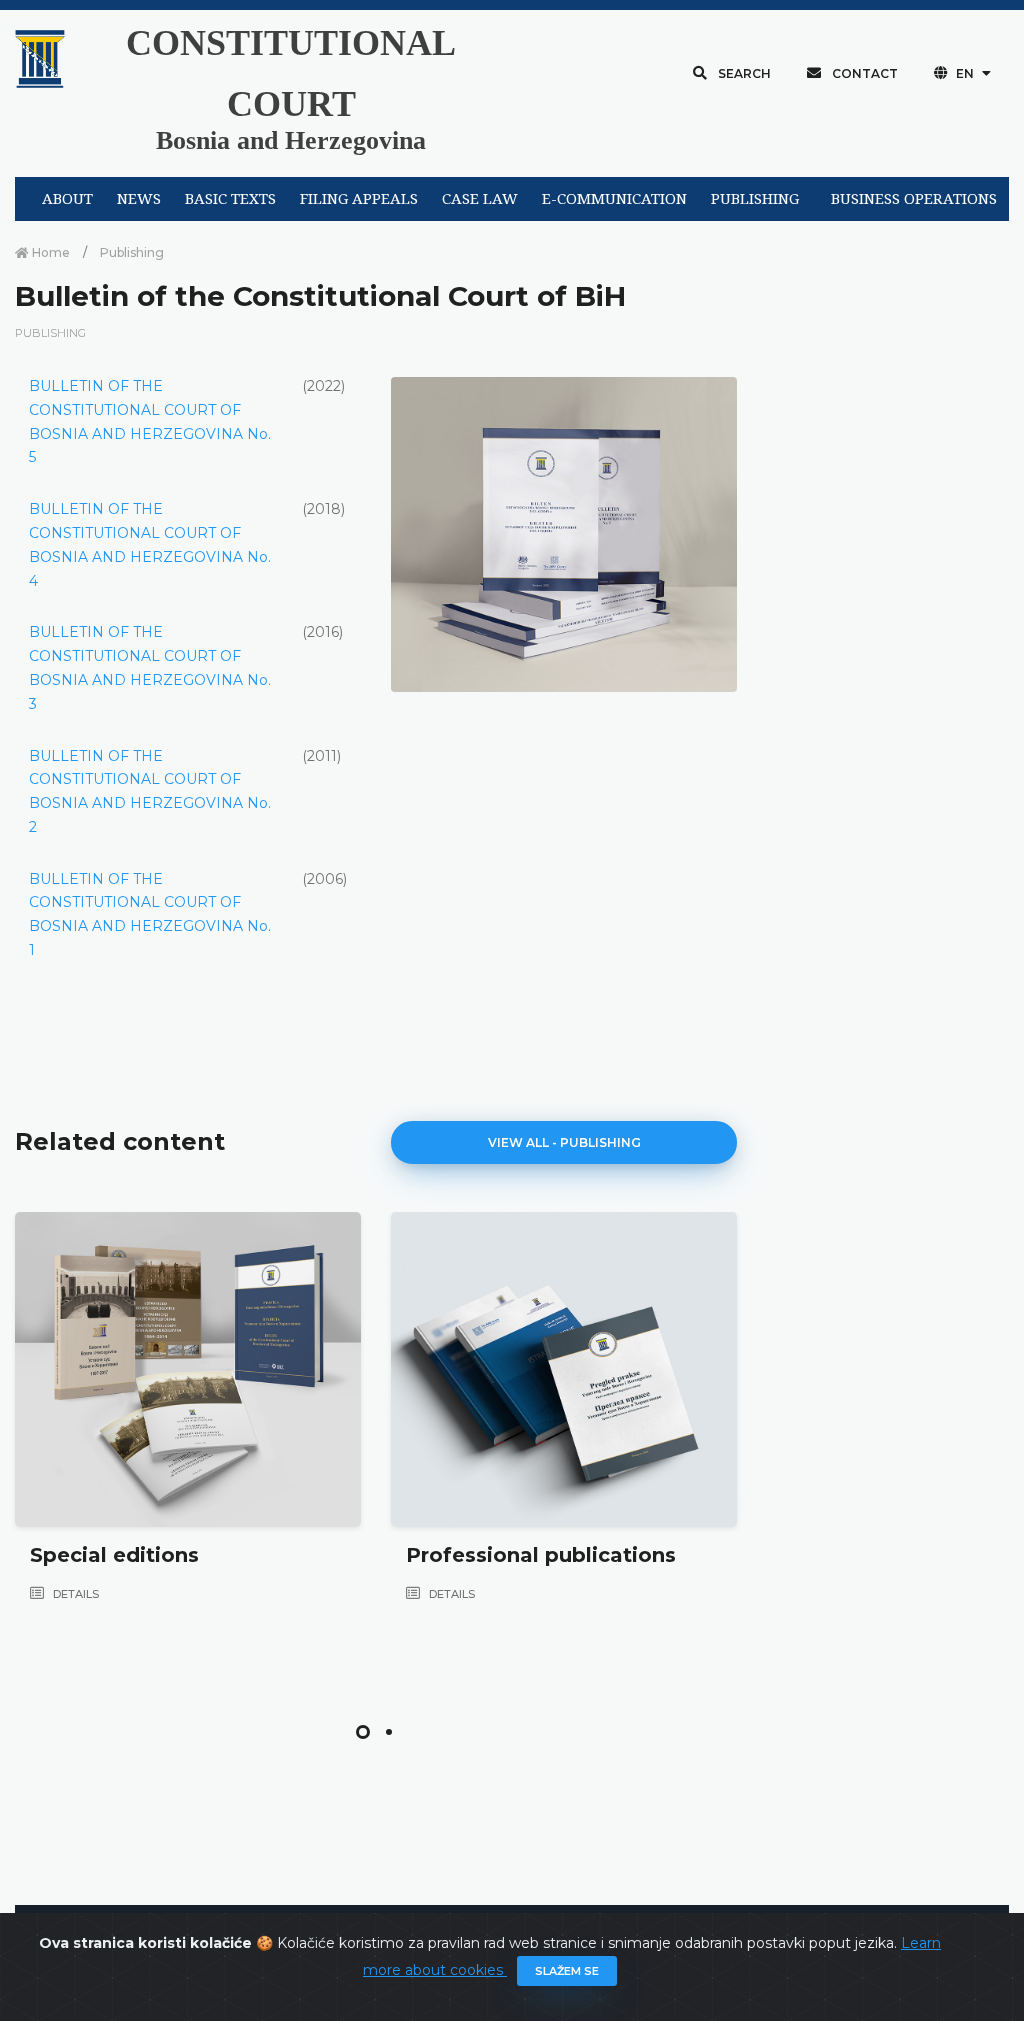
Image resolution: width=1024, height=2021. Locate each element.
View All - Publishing (564, 1142)
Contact (863, 73)
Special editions (114, 1555)
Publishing (132, 252)
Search (743, 73)
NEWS (139, 199)
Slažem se (567, 1971)
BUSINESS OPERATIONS (914, 199)
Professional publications (541, 1555)
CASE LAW (480, 199)
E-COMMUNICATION (614, 199)
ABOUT (67, 199)
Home (49, 252)
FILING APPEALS (359, 199)
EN (965, 73)
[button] (363, 1732)
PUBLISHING (755, 199)
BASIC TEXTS (230, 199)
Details (74, 1594)
